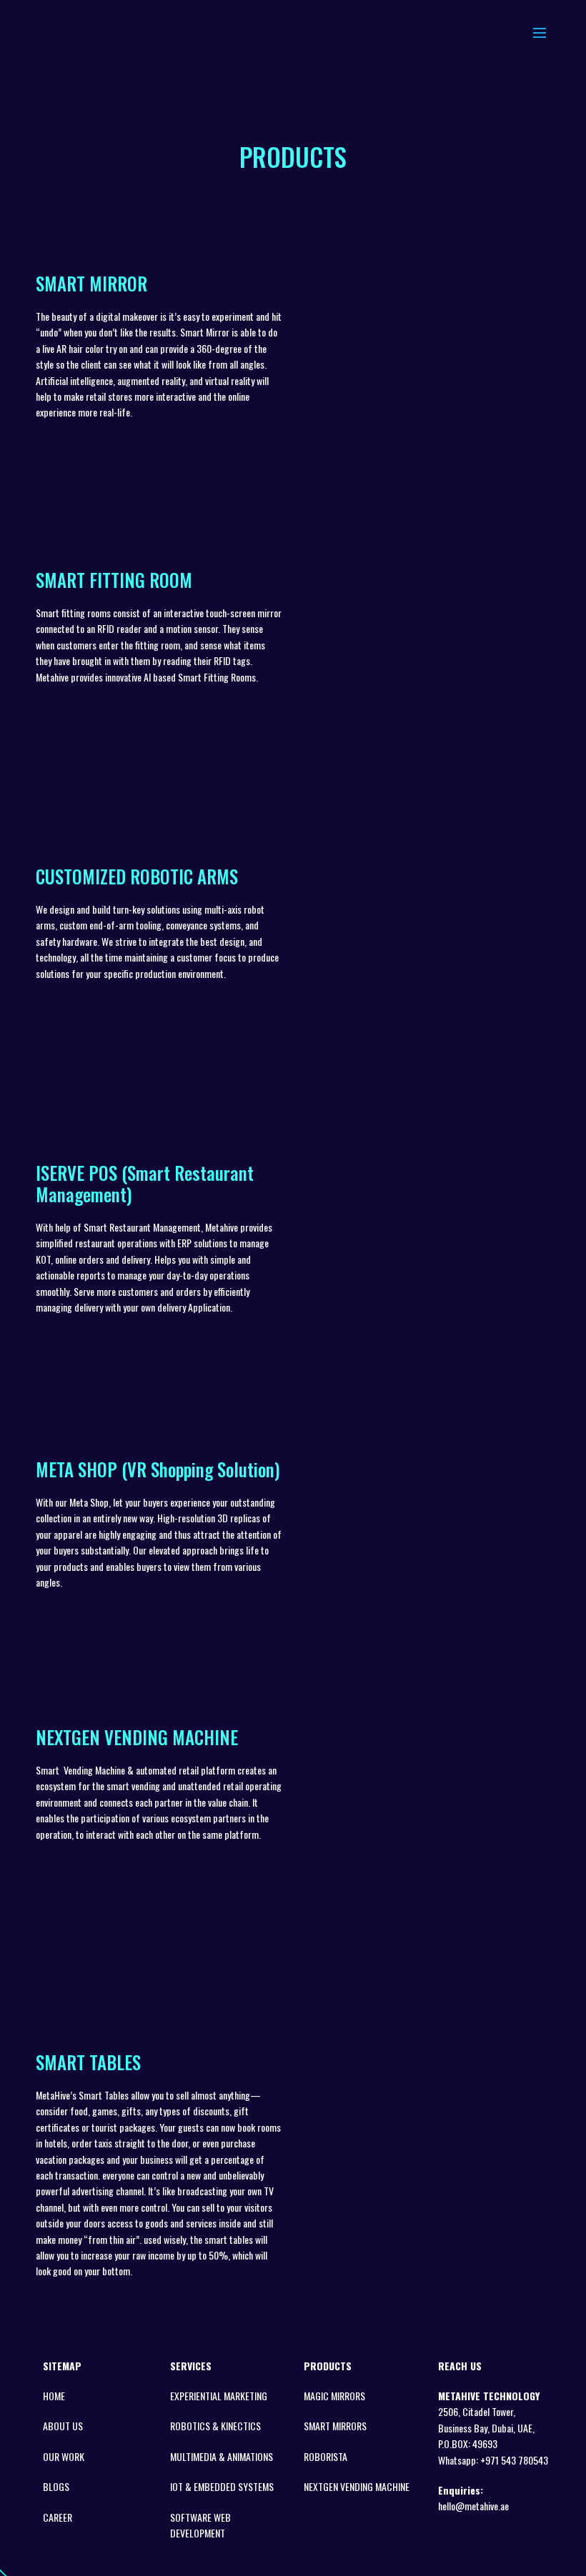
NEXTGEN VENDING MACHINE (357, 2486)
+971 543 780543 (514, 2460)
